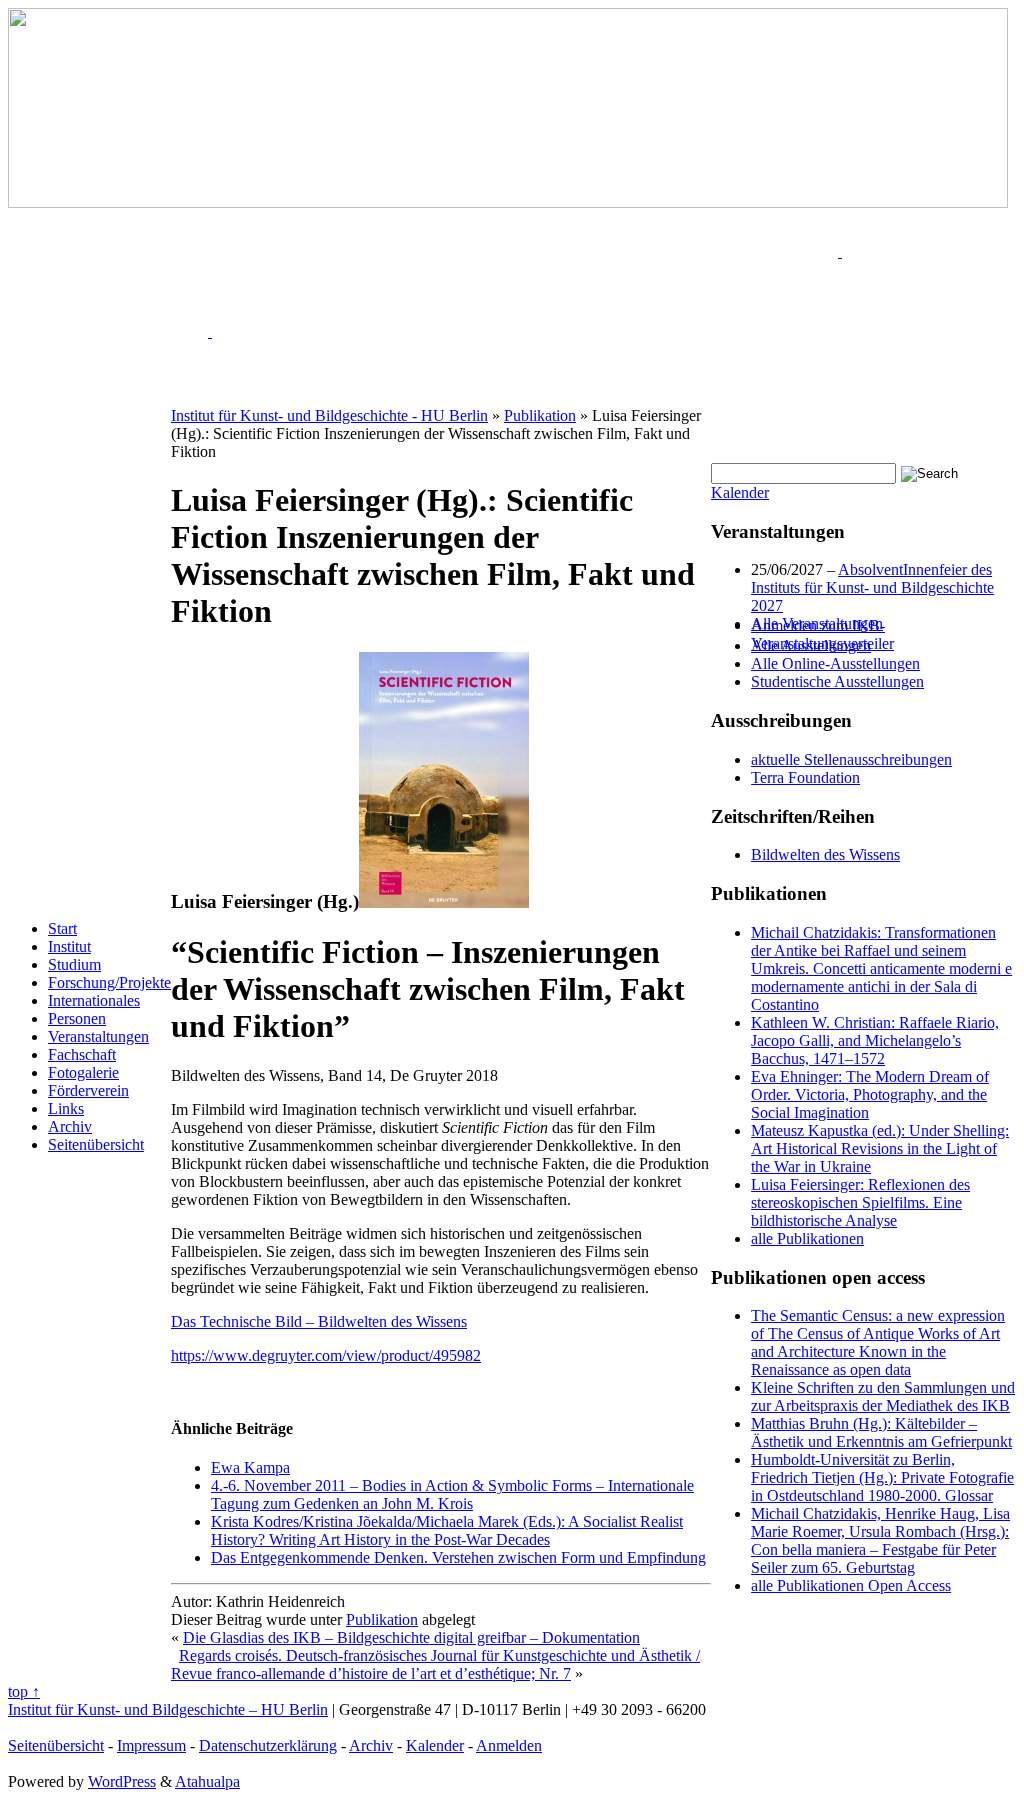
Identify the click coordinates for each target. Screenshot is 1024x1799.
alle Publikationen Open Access (851, 1585)
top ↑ (24, 1691)
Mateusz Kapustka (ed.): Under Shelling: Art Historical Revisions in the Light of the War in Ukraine (880, 1148)
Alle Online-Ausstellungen (835, 663)
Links (66, 1108)
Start (62, 928)
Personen (77, 1018)
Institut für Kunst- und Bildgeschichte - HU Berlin (329, 415)
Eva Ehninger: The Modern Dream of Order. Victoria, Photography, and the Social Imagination (870, 1094)
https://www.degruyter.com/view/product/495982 (326, 1355)
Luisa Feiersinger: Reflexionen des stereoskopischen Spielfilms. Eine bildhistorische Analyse (860, 1202)
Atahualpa (207, 1781)
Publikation (382, 1619)
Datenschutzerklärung (268, 1745)
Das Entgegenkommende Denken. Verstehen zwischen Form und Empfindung (458, 1557)
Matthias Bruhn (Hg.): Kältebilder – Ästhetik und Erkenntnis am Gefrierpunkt (881, 1432)
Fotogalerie (83, 1072)
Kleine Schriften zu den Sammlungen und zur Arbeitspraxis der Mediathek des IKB (883, 1396)
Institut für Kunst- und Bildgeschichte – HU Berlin (168, 1709)
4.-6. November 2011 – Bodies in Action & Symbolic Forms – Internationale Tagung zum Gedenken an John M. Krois (452, 1494)
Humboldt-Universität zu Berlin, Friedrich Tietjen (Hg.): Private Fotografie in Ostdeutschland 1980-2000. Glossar (882, 1477)
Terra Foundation (805, 777)
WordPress (122, 1781)
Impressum (151, 1745)
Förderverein (88, 1090)
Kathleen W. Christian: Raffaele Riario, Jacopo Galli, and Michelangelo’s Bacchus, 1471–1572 (875, 1040)
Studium (74, 964)
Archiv (70, 1126)
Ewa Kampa (250, 1467)
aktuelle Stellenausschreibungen (851, 759)
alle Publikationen (807, 1238)
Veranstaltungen (98, 1036)
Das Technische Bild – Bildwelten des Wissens (319, 1321)
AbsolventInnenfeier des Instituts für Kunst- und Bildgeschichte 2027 (872, 587)
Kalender (740, 492)
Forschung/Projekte (109, 982)
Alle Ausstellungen (811, 645)
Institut (69, 946)
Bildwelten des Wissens (825, 854)
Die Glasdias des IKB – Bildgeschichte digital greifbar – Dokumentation (411, 1637)
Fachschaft (82, 1054)
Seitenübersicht (96, 1144)
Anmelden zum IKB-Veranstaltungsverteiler (822, 634)
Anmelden (509, 1745)
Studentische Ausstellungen (837, 681)
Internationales (94, 1000)
